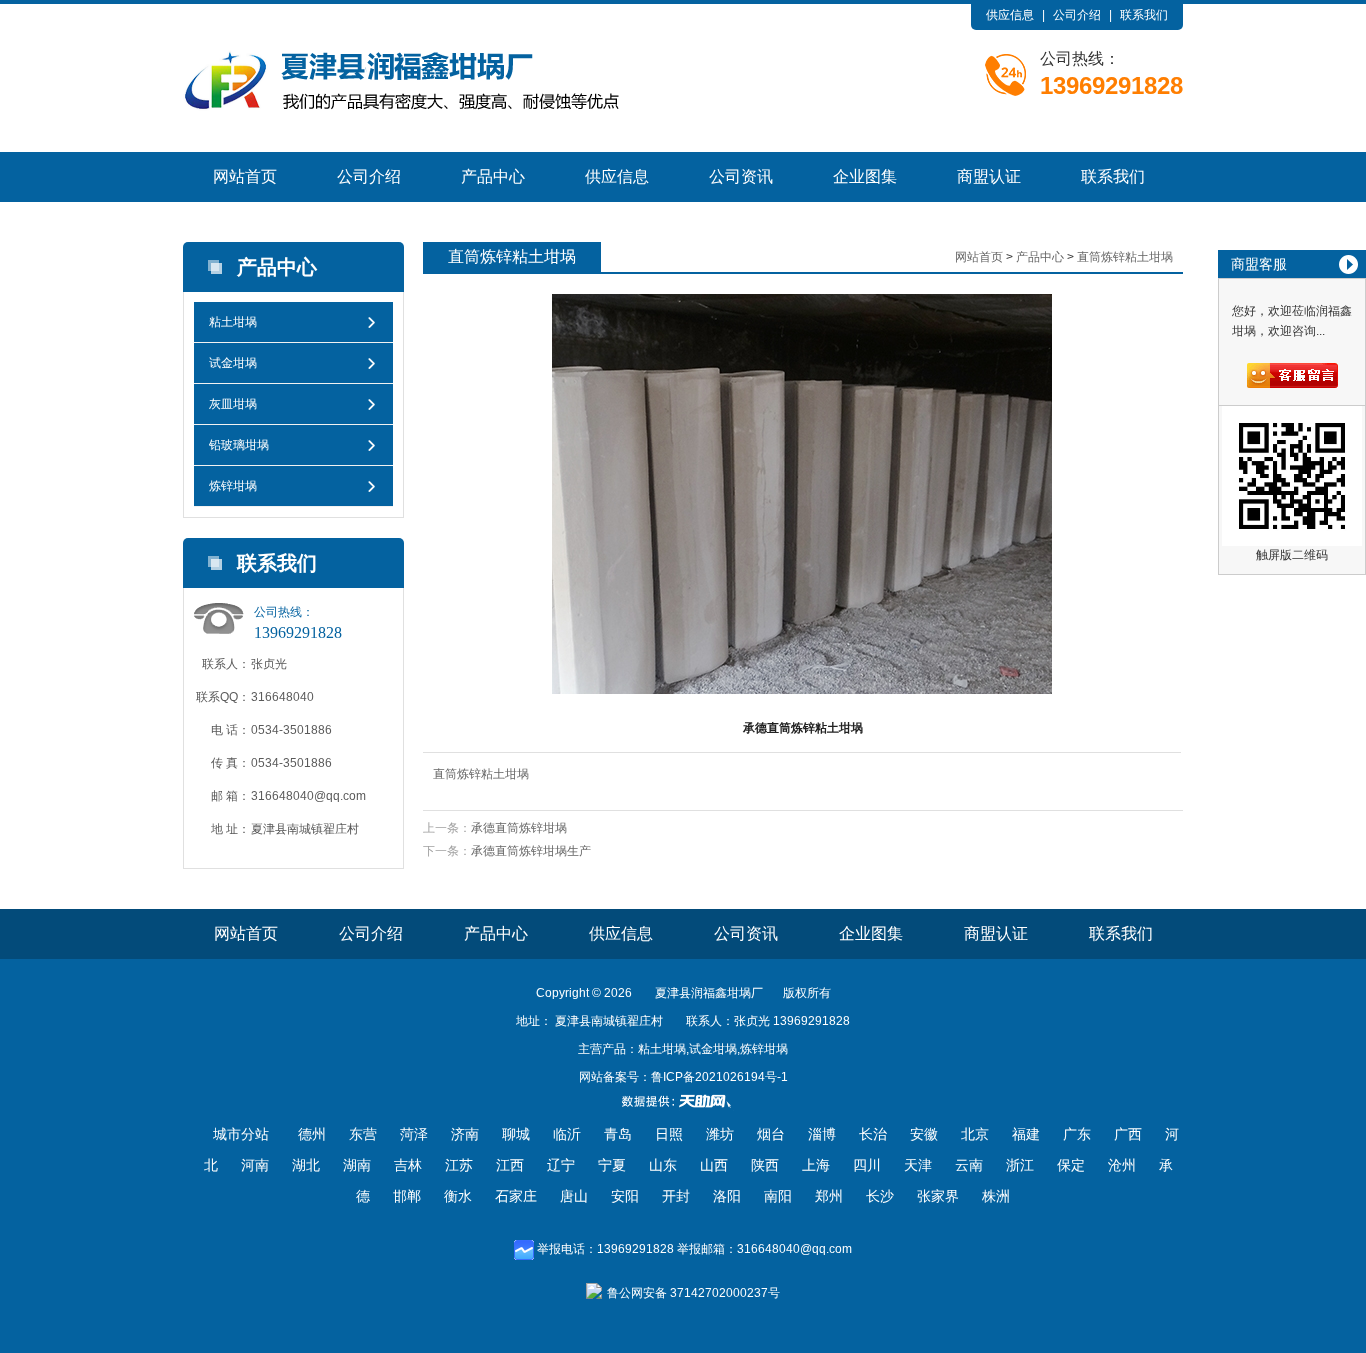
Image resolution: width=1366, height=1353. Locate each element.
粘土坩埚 (233, 322)
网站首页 (245, 176)
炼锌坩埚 (233, 486)
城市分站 (241, 1134)
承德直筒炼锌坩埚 (519, 828)
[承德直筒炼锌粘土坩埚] (802, 494)
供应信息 (1010, 15)
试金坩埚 (233, 363)
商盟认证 (989, 176)
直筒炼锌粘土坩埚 (1125, 257)
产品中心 (493, 176)
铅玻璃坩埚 (239, 445)
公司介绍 (1077, 15)
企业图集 (865, 176)
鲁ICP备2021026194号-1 (719, 1077)
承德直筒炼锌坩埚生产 (531, 851)
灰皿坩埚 (233, 404)
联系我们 (1144, 15)
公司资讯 (741, 176)
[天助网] (683, 1101)
